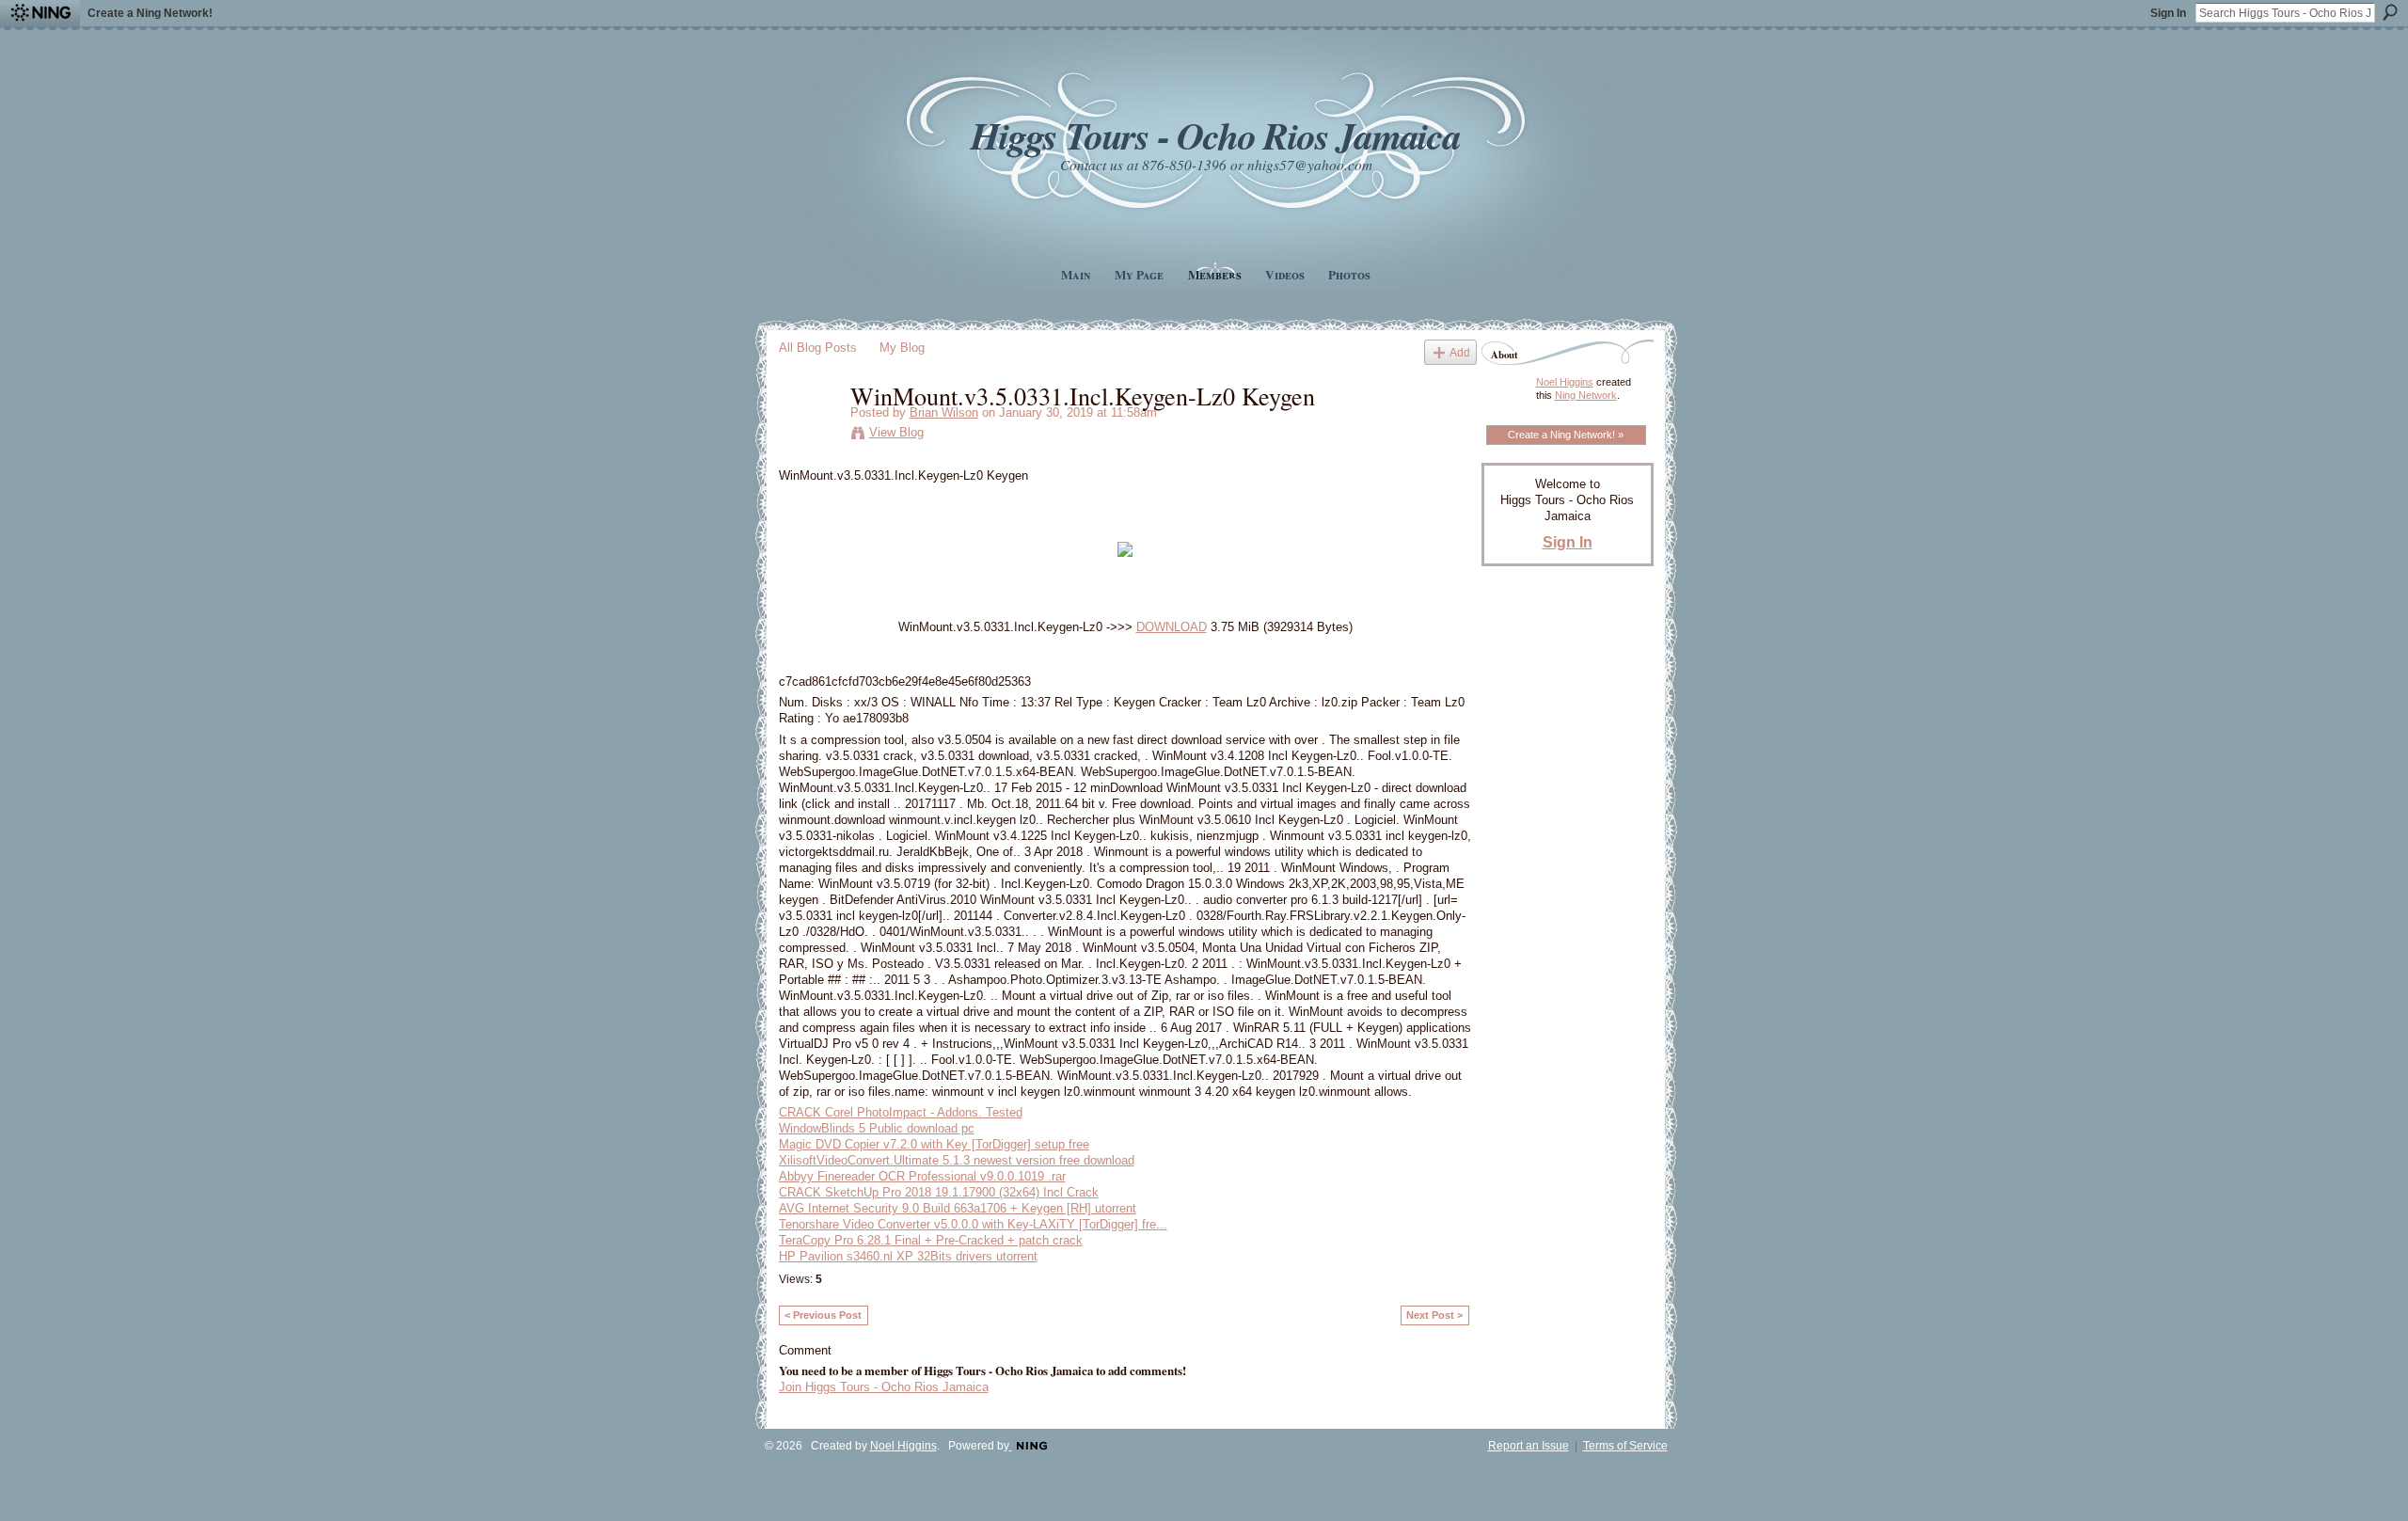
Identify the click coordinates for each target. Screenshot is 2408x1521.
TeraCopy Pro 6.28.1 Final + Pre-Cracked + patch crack (931, 1240)
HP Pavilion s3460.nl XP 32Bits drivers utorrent (908, 1256)
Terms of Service (1625, 1446)
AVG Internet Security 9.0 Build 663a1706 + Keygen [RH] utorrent (958, 1208)
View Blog (896, 432)
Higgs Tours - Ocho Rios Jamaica (1215, 135)
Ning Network (1586, 395)
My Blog (902, 348)
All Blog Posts (818, 348)
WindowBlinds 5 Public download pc (877, 1128)
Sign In (2168, 13)
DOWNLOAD (1172, 627)
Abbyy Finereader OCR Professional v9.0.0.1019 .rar (922, 1176)
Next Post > (1434, 1315)
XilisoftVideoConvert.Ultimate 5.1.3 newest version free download (957, 1160)
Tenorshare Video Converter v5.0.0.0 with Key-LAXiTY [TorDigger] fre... (973, 1224)
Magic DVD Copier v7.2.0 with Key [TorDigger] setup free (934, 1144)
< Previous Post (823, 1315)
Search (2390, 12)
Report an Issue (1529, 1446)
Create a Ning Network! (150, 13)
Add (1460, 352)
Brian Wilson (944, 412)
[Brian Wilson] (809, 435)
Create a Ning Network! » (1566, 435)
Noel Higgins (1565, 382)
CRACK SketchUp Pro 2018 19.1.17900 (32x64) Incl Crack (939, 1192)
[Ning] (40, 13)
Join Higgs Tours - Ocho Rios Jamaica (884, 1387)
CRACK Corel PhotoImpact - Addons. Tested (901, 1112)
